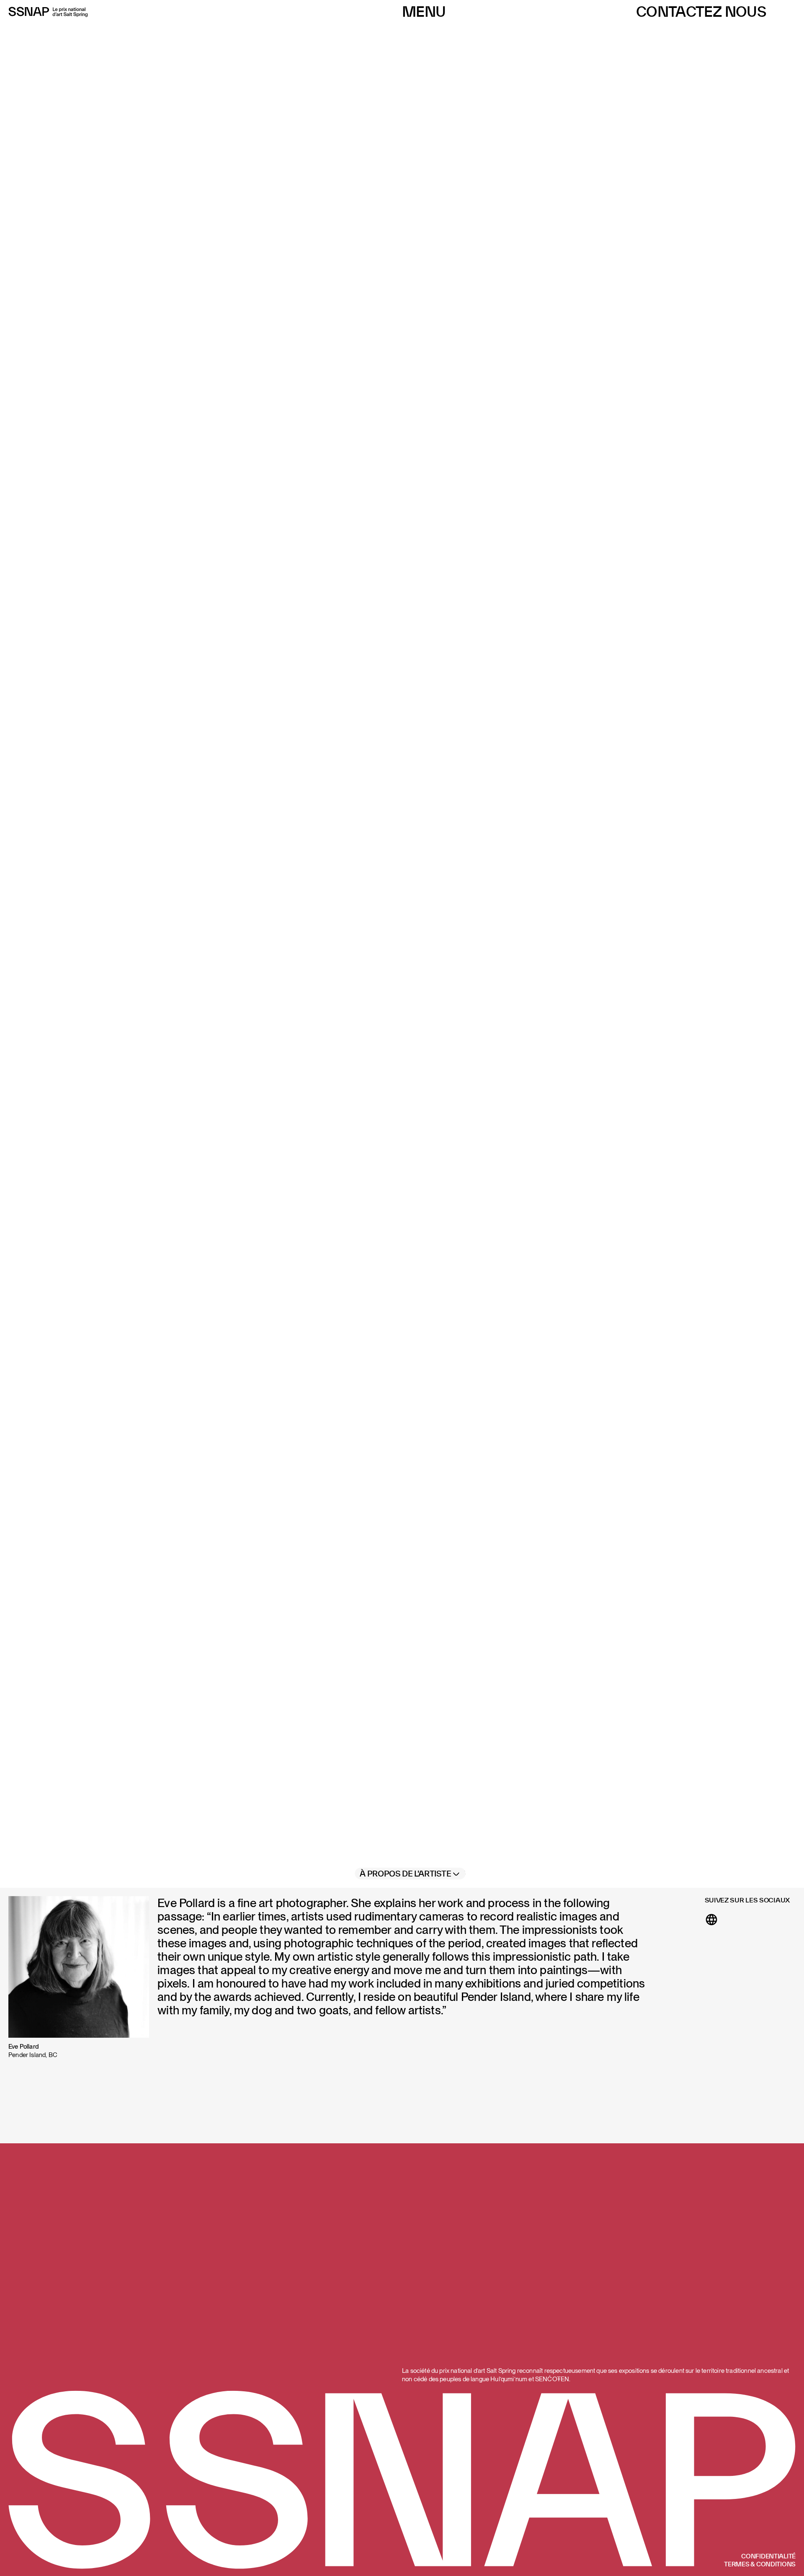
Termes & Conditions (760, 2564)
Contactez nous (701, 12)
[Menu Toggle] (424, 12)
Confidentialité (768, 2556)
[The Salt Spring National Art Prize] (48, 12)
